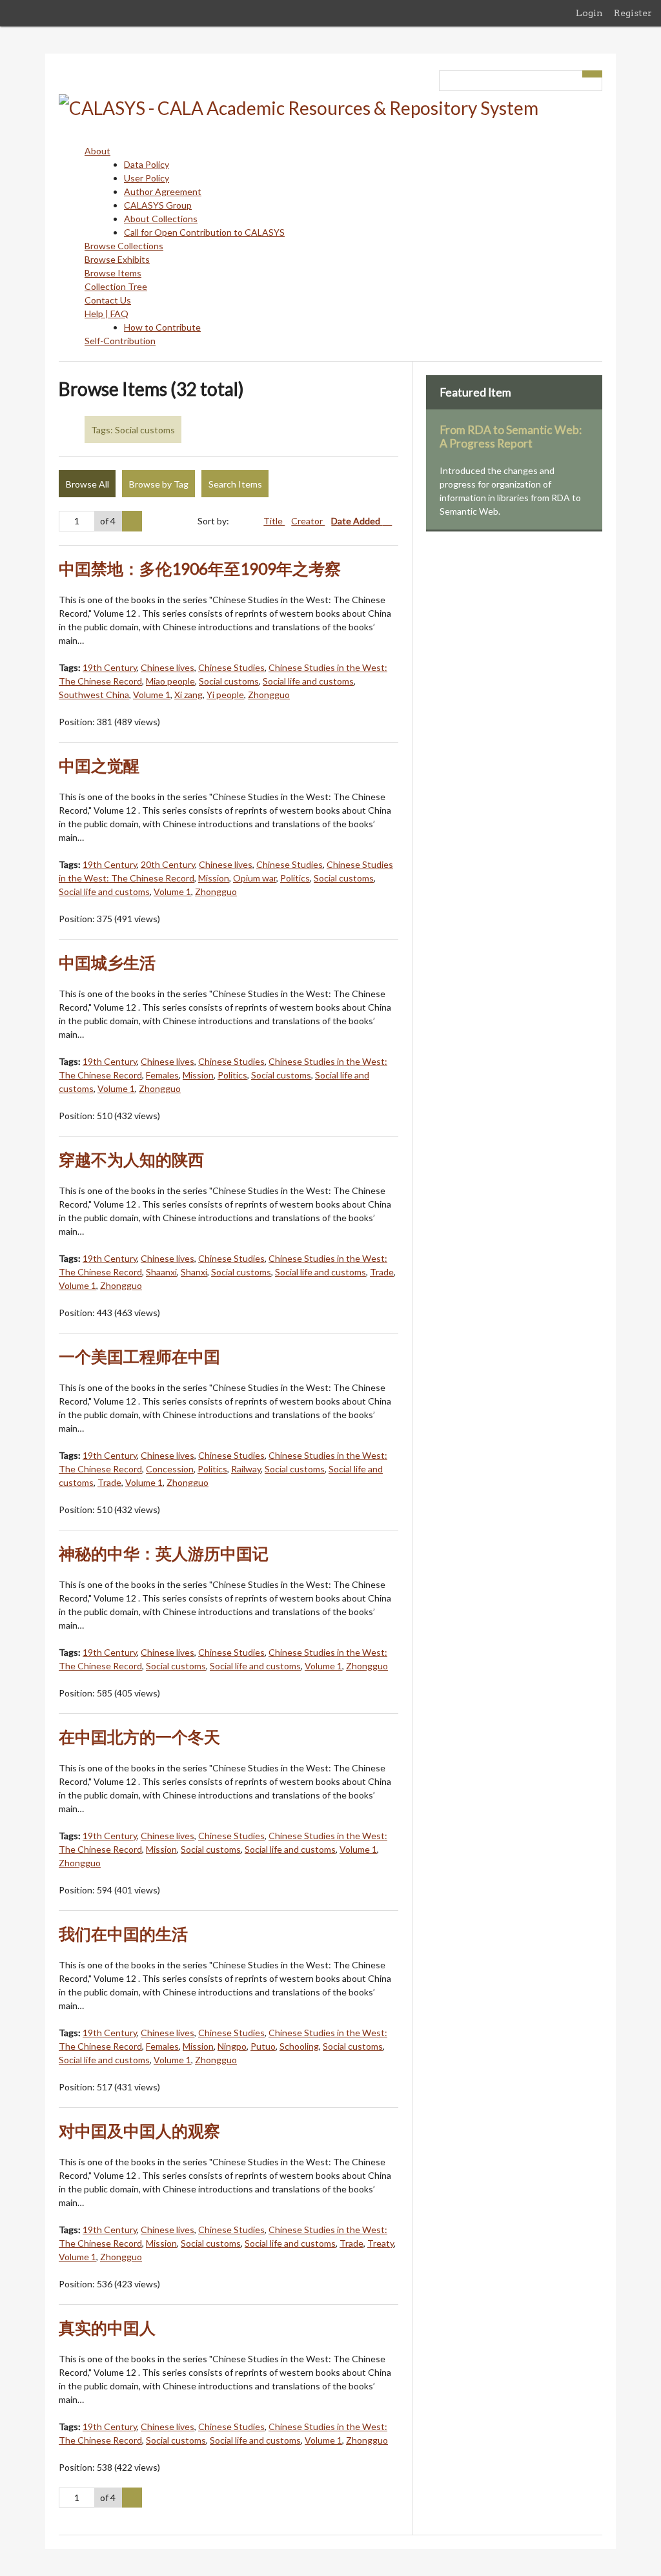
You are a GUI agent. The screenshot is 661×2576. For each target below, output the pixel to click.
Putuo (263, 2046)
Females (162, 1075)
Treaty (381, 2243)
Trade (382, 1272)
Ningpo (232, 2046)
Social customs (229, 681)
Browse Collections (124, 246)
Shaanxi (161, 1272)
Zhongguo (269, 695)
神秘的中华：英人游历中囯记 (164, 1553)
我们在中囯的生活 (123, 1934)
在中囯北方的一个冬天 (139, 1737)
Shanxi (194, 1272)
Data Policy (147, 164)
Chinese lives (168, 667)
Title (274, 521)
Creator (308, 521)
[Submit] (593, 74)
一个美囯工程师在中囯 (139, 1356)
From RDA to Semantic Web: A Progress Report (511, 437)
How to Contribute (162, 327)
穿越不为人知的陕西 (131, 1159)
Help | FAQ (107, 314)
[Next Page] (132, 521)
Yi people (225, 695)
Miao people (170, 681)
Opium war (255, 878)
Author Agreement (163, 191)
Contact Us (108, 300)
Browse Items (113, 273)
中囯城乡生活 (107, 963)
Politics (295, 878)
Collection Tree (116, 286)
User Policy (147, 178)
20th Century (168, 864)
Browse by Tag (159, 484)
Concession (170, 1469)
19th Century (110, 667)
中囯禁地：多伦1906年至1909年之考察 (200, 569)
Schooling (299, 2046)
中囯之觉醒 (99, 766)
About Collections (161, 219)
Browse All (87, 484)
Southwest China (94, 695)
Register (633, 13)
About (97, 151)
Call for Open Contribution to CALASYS (204, 232)
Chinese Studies (231, 667)
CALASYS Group (158, 205)
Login (589, 13)
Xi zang (188, 695)
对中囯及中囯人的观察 (139, 2131)
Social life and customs (308, 681)
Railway (246, 1469)
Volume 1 (152, 695)
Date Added (357, 521)
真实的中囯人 (107, 2328)
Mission (214, 878)
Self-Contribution (120, 341)
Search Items (235, 484)
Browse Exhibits (117, 259)
